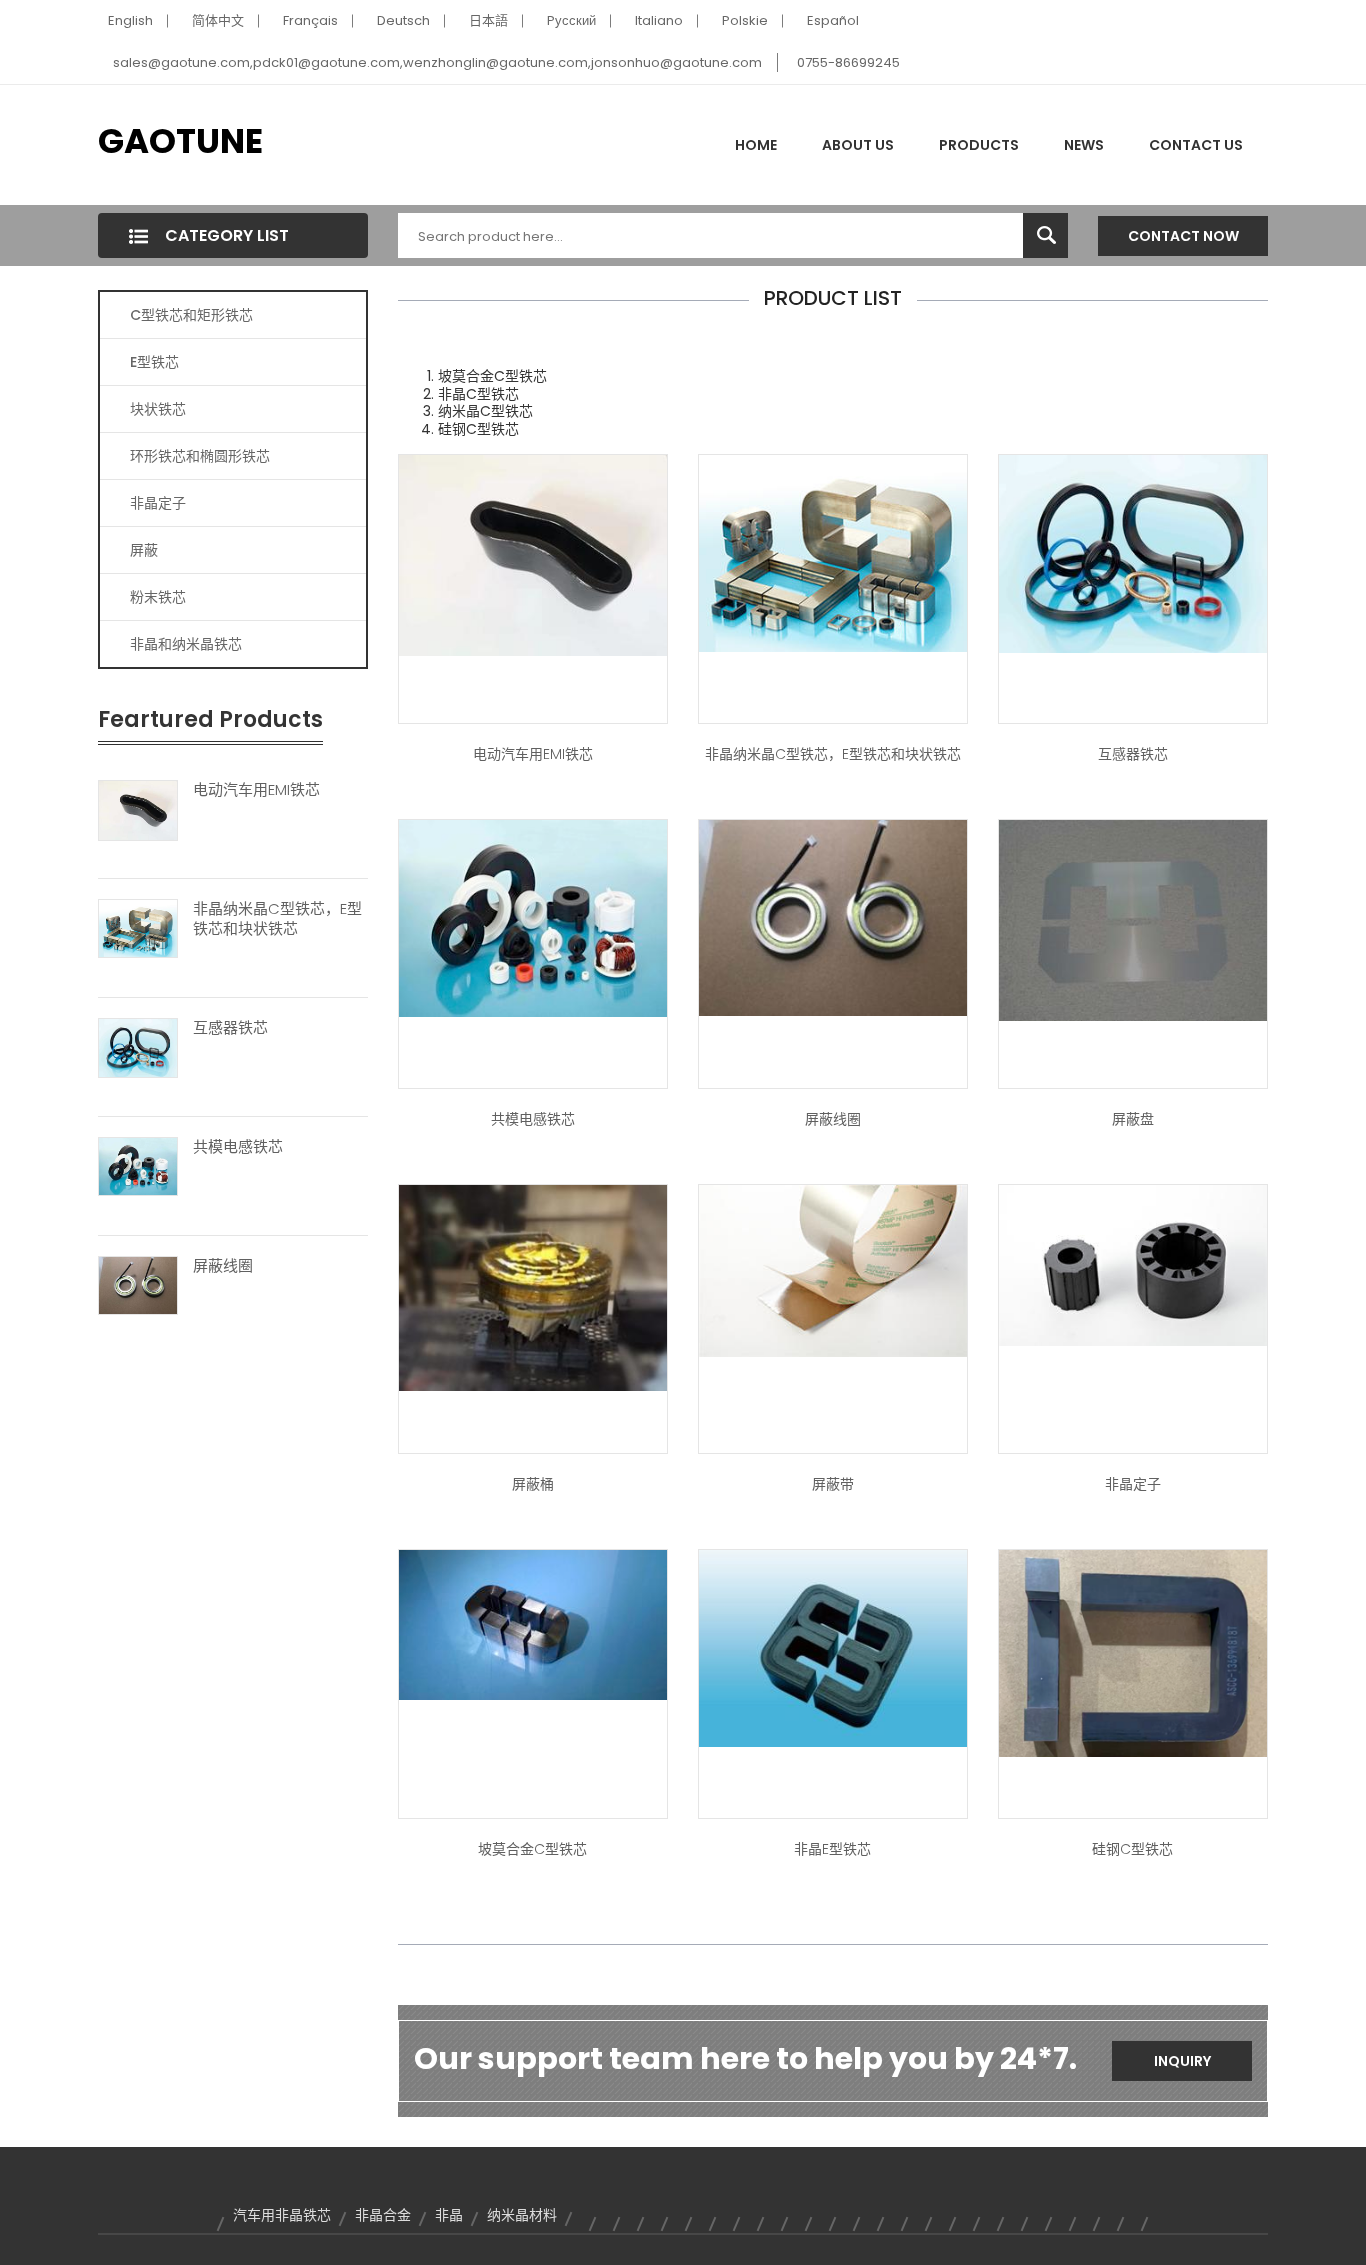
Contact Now (1183, 236)
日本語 (488, 20)
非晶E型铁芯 (832, 1849)
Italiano (659, 20)
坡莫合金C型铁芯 (532, 1849)
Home (756, 145)
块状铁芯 (158, 409)
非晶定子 (158, 503)
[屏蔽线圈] (138, 1284)
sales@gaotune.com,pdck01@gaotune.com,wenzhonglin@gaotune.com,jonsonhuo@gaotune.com (437, 62)
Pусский (571, 20)
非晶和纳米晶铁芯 (186, 644)
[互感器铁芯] (138, 1047)
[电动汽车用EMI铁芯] (138, 809)
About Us (858, 145)
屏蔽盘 (1133, 1119)
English (130, 20)
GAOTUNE (180, 141)
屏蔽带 (833, 1484)
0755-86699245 (848, 62)
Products (979, 145)
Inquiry (1182, 2061)
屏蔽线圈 (223, 1266)
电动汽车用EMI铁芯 (256, 790)
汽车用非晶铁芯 (282, 2215)
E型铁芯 (154, 362)
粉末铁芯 (158, 597)
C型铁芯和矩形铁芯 (191, 315)
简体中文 (218, 20)
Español (833, 20)
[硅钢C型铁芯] (1133, 1652)
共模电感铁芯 (238, 1147)
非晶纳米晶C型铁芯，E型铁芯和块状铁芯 (277, 919)
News (1084, 145)
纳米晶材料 (522, 2215)
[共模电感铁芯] (138, 1166)
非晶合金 (383, 2215)
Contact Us (1196, 145)
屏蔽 (144, 550)
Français (310, 20)
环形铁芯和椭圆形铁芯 (200, 456)
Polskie (745, 20)
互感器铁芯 (230, 1028)
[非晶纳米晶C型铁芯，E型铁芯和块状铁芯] (138, 928)
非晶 (449, 2215)
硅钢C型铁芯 (1132, 1849)
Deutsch (403, 20)
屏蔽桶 (533, 1484)
